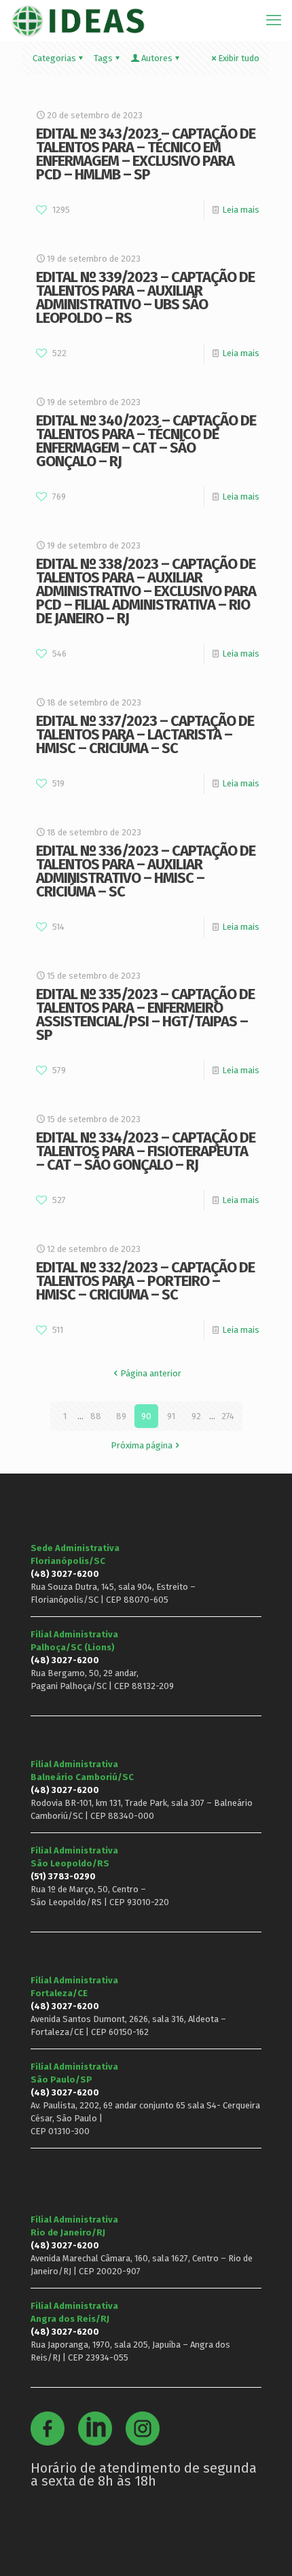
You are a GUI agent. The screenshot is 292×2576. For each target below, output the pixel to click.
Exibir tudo (239, 58)
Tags (103, 58)
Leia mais (241, 210)
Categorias (54, 58)
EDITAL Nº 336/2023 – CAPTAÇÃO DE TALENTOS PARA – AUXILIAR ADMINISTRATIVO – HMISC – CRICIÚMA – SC (146, 871)
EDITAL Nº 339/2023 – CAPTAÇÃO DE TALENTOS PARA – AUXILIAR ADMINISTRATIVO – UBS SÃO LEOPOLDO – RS (145, 297)
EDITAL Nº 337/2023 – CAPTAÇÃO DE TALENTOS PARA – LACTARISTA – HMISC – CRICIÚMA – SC (145, 734)
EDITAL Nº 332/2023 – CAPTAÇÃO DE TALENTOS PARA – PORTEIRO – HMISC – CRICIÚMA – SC (145, 1281)
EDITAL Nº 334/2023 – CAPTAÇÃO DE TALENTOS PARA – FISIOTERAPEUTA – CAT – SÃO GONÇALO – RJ (146, 1151)
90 (146, 1416)
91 (171, 1416)
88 (96, 1416)
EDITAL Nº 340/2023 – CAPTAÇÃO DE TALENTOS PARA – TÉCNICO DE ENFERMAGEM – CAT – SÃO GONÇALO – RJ (146, 441)
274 (228, 1416)
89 (121, 1416)
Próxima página (142, 1445)
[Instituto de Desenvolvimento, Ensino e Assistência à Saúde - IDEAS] (78, 20)
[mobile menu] (274, 20)
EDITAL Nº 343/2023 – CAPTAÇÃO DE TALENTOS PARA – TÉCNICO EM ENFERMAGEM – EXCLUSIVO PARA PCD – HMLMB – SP (146, 154)
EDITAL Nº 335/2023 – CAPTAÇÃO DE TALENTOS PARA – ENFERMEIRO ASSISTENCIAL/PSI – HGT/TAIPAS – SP (145, 1014)
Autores (157, 58)
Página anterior (151, 1373)
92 (196, 1416)
